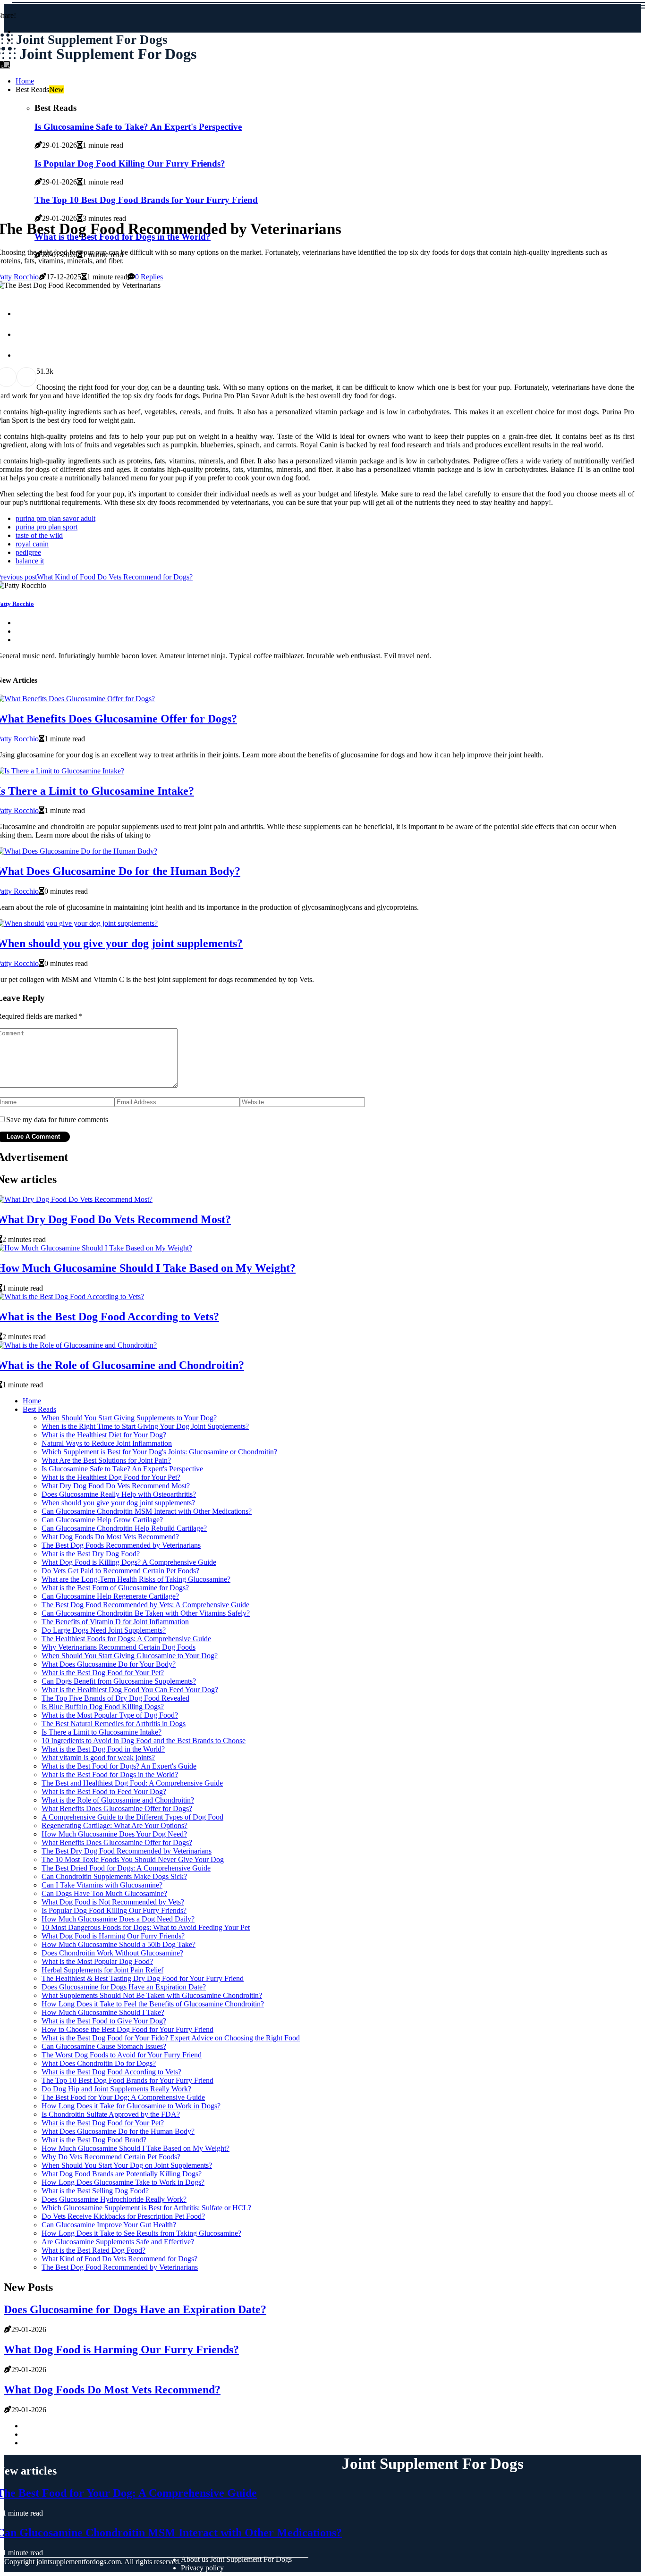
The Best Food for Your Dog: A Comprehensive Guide (123, 2097)
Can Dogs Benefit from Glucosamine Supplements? (119, 1681)
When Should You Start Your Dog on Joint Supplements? (127, 2165)
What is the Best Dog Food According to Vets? (111, 2072)
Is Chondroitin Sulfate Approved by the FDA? (111, 2114)
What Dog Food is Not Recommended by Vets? (113, 1902)
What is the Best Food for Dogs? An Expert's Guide (119, 1766)
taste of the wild (39, 535)
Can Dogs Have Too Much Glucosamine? (104, 1893)
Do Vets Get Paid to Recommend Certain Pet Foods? (120, 1571)
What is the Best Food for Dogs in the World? (110, 1775)
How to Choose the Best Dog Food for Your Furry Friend (127, 2029)
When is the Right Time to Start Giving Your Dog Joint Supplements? (145, 1426)
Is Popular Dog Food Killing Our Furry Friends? (114, 1910)
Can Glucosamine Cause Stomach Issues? (104, 2046)
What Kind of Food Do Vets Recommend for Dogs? (119, 2259)
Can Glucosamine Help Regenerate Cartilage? (110, 1596)
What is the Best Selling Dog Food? (95, 2191)
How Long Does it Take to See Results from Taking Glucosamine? (141, 2233)
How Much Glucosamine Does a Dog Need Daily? (118, 1919)
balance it (30, 561)
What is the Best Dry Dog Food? (91, 1554)
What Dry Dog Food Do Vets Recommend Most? (116, 1486)
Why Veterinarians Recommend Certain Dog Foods (119, 1647)
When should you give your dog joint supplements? (118, 1503)
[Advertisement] (322, 139)
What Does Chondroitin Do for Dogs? (99, 2063)
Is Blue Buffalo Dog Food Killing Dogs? (103, 1707)
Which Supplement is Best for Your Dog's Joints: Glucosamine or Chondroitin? (159, 1452)
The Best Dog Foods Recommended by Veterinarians (121, 1545)
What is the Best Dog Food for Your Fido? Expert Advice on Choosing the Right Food (171, 2038)
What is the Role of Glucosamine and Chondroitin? (118, 1800)
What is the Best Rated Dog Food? (93, 2250)
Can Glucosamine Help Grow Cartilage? (102, 1520)
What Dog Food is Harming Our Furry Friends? (113, 1936)
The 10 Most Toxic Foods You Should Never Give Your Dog (133, 1859)
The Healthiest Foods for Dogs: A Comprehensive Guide (126, 1639)
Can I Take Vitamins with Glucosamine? (102, 1885)
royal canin (32, 544)
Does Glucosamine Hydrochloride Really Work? (114, 2199)
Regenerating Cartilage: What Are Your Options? (115, 1825)
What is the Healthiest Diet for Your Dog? (104, 1435)
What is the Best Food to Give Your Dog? (104, 2021)
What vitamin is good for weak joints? (98, 1758)
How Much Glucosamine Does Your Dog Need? (114, 1834)
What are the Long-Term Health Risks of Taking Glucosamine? (136, 1579)
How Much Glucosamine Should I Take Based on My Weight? (136, 2148)
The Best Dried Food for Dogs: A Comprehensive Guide (126, 1868)
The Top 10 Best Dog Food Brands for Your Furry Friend (127, 2080)
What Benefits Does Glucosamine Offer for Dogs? (117, 1808)
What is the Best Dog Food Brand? (94, 2140)
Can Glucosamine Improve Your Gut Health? (109, 2225)
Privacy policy (202, 2568)
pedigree (28, 552)
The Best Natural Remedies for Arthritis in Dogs (114, 1724)
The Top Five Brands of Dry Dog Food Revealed (115, 1698)
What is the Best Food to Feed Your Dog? (104, 1791)
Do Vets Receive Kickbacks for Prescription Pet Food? (123, 2216)
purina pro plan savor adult (55, 518)
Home (25, 81)
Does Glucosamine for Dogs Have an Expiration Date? (124, 1987)
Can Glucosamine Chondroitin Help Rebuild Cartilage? (124, 1528)
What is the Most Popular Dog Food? (97, 1961)
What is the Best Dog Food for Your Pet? (103, 1673)
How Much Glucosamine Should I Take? (103, 2012)
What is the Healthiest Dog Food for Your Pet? (111, 1477)
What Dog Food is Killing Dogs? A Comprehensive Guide (129, 1562)
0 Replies (149, 277)
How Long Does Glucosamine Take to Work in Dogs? (123, 2182)
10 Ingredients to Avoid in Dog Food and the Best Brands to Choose (144, 1741)
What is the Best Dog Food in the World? (103, 1749)
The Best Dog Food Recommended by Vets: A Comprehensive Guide (145, 1605)
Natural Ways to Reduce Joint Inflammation (107, 1443)
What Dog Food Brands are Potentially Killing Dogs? (122, 2174)
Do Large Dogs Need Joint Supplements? (104, 1630)
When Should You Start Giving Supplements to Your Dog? (129, 1418)
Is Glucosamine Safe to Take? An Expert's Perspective (122, 1469)
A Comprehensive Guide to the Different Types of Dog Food (132, 1817)
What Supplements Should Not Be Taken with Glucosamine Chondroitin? (152, 1995)
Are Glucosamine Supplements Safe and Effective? (118, 2242)
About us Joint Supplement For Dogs (236, 2559)
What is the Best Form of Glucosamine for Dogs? (115, 1588)
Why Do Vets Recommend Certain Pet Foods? (111, 2157)
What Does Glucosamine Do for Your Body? (109, 1664)
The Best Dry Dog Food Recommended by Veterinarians (127, 1851)
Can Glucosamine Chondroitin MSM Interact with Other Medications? (147, 1511)
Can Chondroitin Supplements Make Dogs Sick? (114, 1876)
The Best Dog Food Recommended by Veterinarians (120, 2267)
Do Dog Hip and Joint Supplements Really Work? (116, 2089)
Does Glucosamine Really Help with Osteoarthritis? (119, 1494)
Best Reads (39, 1409)
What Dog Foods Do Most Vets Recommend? (110, 1537)
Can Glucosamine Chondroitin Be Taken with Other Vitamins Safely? (146, 1613)
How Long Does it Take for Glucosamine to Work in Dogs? (131, 2106)
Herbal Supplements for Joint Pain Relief (102, 1970)
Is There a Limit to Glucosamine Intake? (102, 1732)
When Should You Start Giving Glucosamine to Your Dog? (130, 1656)
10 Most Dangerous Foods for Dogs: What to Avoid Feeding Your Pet (146, 1927)
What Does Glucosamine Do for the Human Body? (118, 2131)
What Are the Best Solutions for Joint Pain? (106, 1460)
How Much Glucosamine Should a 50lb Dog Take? (119, 1944)
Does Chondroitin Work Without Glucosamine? (112, 1953)
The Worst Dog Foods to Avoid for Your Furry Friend (122, 2055)
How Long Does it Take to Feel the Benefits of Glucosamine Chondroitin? (153, 2004)
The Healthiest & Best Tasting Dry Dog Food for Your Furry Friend (143, 1978)
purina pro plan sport (47, 527)
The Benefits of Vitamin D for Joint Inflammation (115, 1622)
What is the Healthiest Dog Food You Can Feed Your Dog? (130, 1690)
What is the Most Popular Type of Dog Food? (110, 1715)
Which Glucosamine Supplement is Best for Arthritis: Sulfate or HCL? (146, 2208)
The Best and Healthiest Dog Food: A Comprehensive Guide (132, 1783)
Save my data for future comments (57, 1120)
